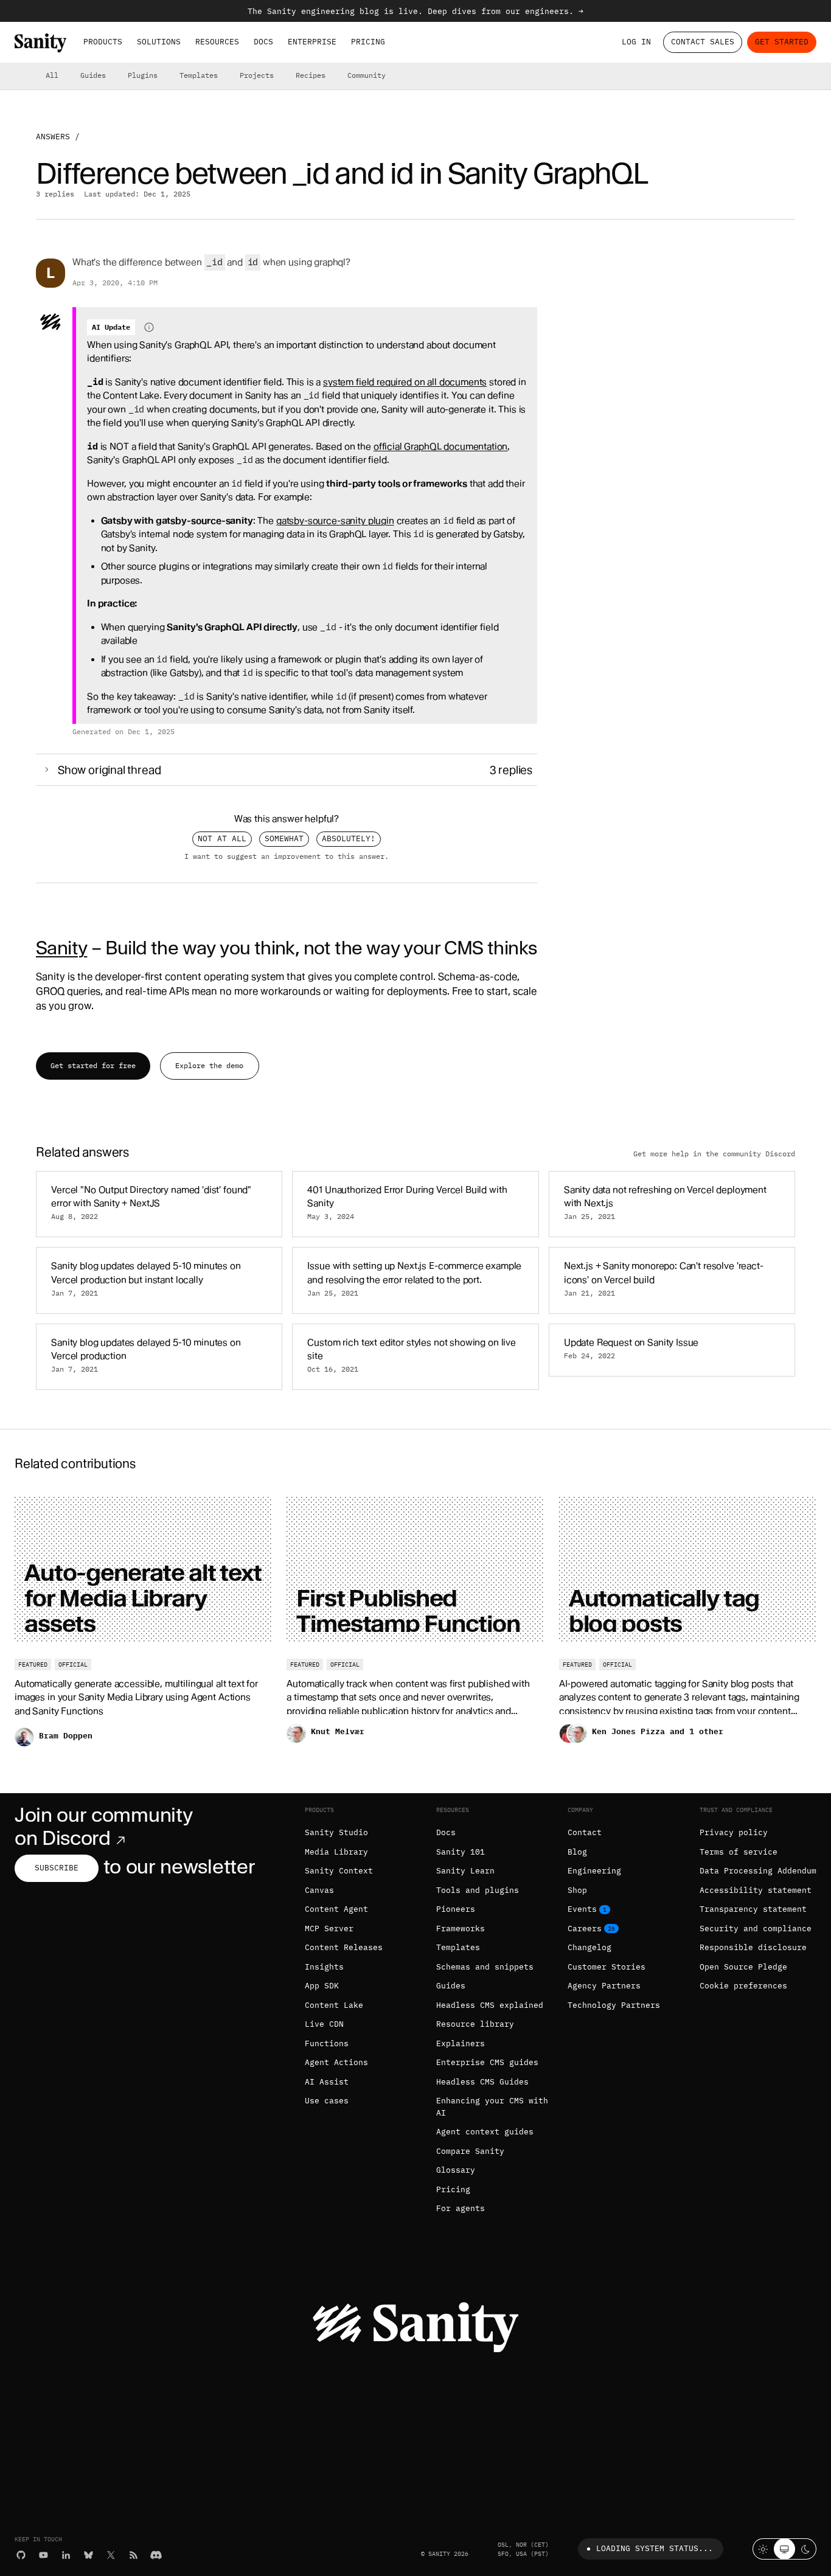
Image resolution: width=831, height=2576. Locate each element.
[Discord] (156, 2555)
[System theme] (784, 2549)
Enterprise (312, 42)
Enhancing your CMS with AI (492, 2107)
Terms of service (739, 1852)
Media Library (336, 1852)
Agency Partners (604, 1986)
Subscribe (57, 1868)
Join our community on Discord (103, 1826)
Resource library (475, 2024)
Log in (636, 42)
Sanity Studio (336, 1832)
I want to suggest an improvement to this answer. (287, 856)
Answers (53, 137)
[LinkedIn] (66, 2555)
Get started (782, 42)
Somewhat (284, 838)
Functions (327, 2043)
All (52, 75)
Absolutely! (349, 838)
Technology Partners (614, 2005)
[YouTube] (43, 2555)
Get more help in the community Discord (714, 1153)
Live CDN (324, 2024)
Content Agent (336, 1909)
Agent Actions (336, 2062)
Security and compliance (756, 1929)
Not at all (222, 838)
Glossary (456, 2170)
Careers (585, 1929)
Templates (199, 75)
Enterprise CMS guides (487, 2062)
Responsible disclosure (753, 1947)
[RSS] (134, 2555)
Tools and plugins (478, 1890)
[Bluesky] (89, 2555)
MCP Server (329, 1929)
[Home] (40, 43)
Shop (577, 1890)
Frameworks (461, 1929)
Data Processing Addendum (758, 1871)
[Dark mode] (806, 2549)
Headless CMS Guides (482, 2082)
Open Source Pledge (743, 1967)
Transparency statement (753, 1909)
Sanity (61, 948)
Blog (577, 1852)
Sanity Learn (465, 1871)
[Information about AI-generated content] (149, 327)
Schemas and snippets (485, 1967)
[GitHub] (21, 2555)
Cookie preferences (743, 1986)
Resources (217, 42)
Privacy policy (734, 1832)
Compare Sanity (470, 2151)
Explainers (461, 2043)
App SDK (322, 1986)
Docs (263, 42)
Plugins (143, 75)
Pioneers (456, 1909)
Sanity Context (339, 1871)
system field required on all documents (405, 382)
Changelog (589, 1947)
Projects (257, 75)
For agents (461, 2208)
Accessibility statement (756, 1890)
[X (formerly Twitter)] (111, 2555)
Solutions (159, 42)
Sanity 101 (461, 1852)
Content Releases (344, 1947)
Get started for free (93, 1065)
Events (582, 1909)
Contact (585, 1832)
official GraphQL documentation (441, 446)
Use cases (327, 2101)
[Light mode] (763, 2549)
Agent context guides (485, 2132)
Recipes (311, 75)
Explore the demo (209, 1065)
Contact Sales (703, 42)
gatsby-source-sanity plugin (335, 521)
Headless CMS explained (490, 2005)
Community (367, 75)
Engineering (594, 1871)
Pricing (368, 42)
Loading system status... (655, 2548)
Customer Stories (607, 1967)
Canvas (319, 1890)
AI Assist (327, 2082)
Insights (324, 1967)
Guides (93, 75)
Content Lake (334, 2005)
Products (103, 42)
